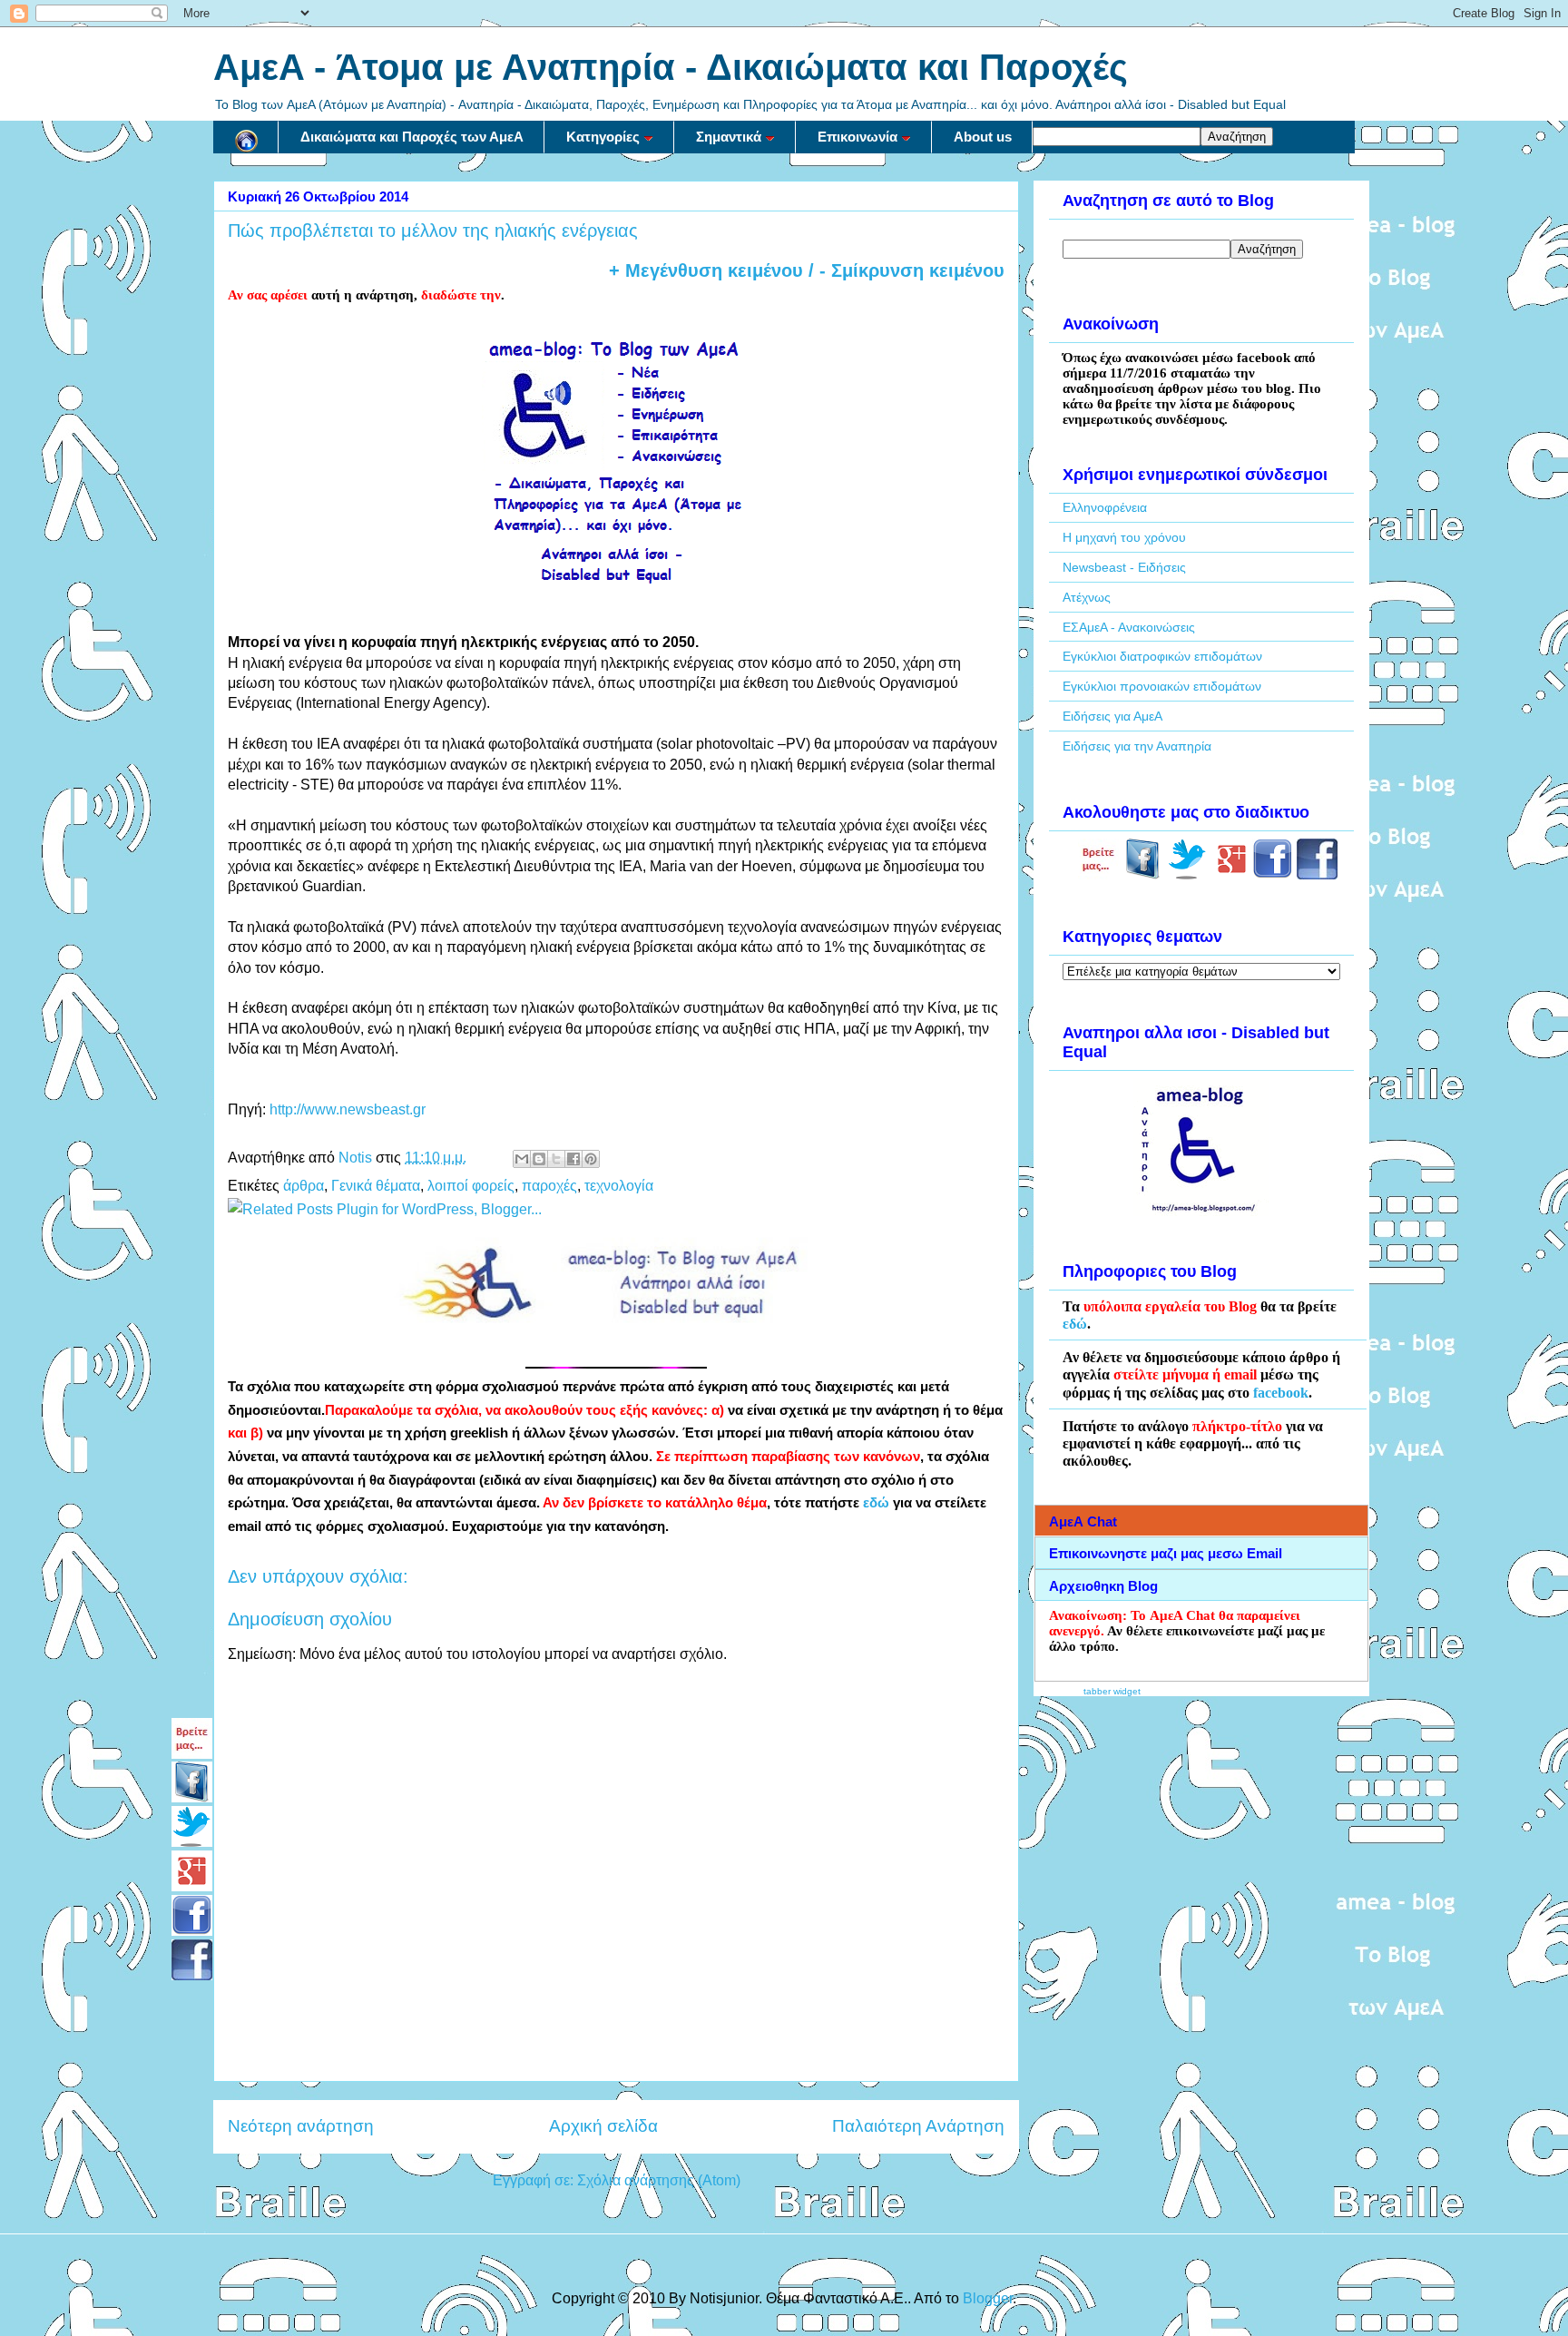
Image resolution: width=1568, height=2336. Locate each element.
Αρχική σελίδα (603, 2126)
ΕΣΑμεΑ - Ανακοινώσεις (1129, 627)
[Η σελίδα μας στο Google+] (1232, 875)
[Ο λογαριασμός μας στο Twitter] (1187, 875)
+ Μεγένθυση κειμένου (706, 270)
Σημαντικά (729, 137)
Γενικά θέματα (376, 1186)
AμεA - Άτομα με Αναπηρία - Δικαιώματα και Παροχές (671, 67)
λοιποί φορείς (471, 1186)
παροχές (549, 1186)
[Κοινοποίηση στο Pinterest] (591, 1159)
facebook (1281, 1393)
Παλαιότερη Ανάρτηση (918, 2126)
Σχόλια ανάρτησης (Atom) (659, 2180)
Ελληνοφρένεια (1105, 507)
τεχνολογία (619, 1186)
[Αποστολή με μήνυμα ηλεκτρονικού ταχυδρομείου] (522, 1159)
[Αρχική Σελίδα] (246, 137)
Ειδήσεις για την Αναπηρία (1137, 746)
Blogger (988, 2298)
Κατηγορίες (603, 137)
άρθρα (304, 1186)
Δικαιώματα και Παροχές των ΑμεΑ (412, 137)
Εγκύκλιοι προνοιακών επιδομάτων (1162, 686)
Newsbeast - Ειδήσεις (1124, 567)
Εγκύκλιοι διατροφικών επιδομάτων (1162, 656)
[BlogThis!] (539, 1159)
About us (983, 137)
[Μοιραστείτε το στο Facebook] (573, 1159)
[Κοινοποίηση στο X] (556, 1159)
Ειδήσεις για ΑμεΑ (1112, 716)
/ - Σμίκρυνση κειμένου (904, 270)
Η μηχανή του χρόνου (1124, 537)
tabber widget (1112, 1691)
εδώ (876, 1503)
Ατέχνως (1087, 597)
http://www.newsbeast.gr (348, 1109)
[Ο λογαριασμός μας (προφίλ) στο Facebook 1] (1273, 875)
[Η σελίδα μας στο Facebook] (1143, 875)
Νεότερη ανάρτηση (301, 2126)
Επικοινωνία (857, 137)
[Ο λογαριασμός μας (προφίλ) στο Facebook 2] (1317, 875)
